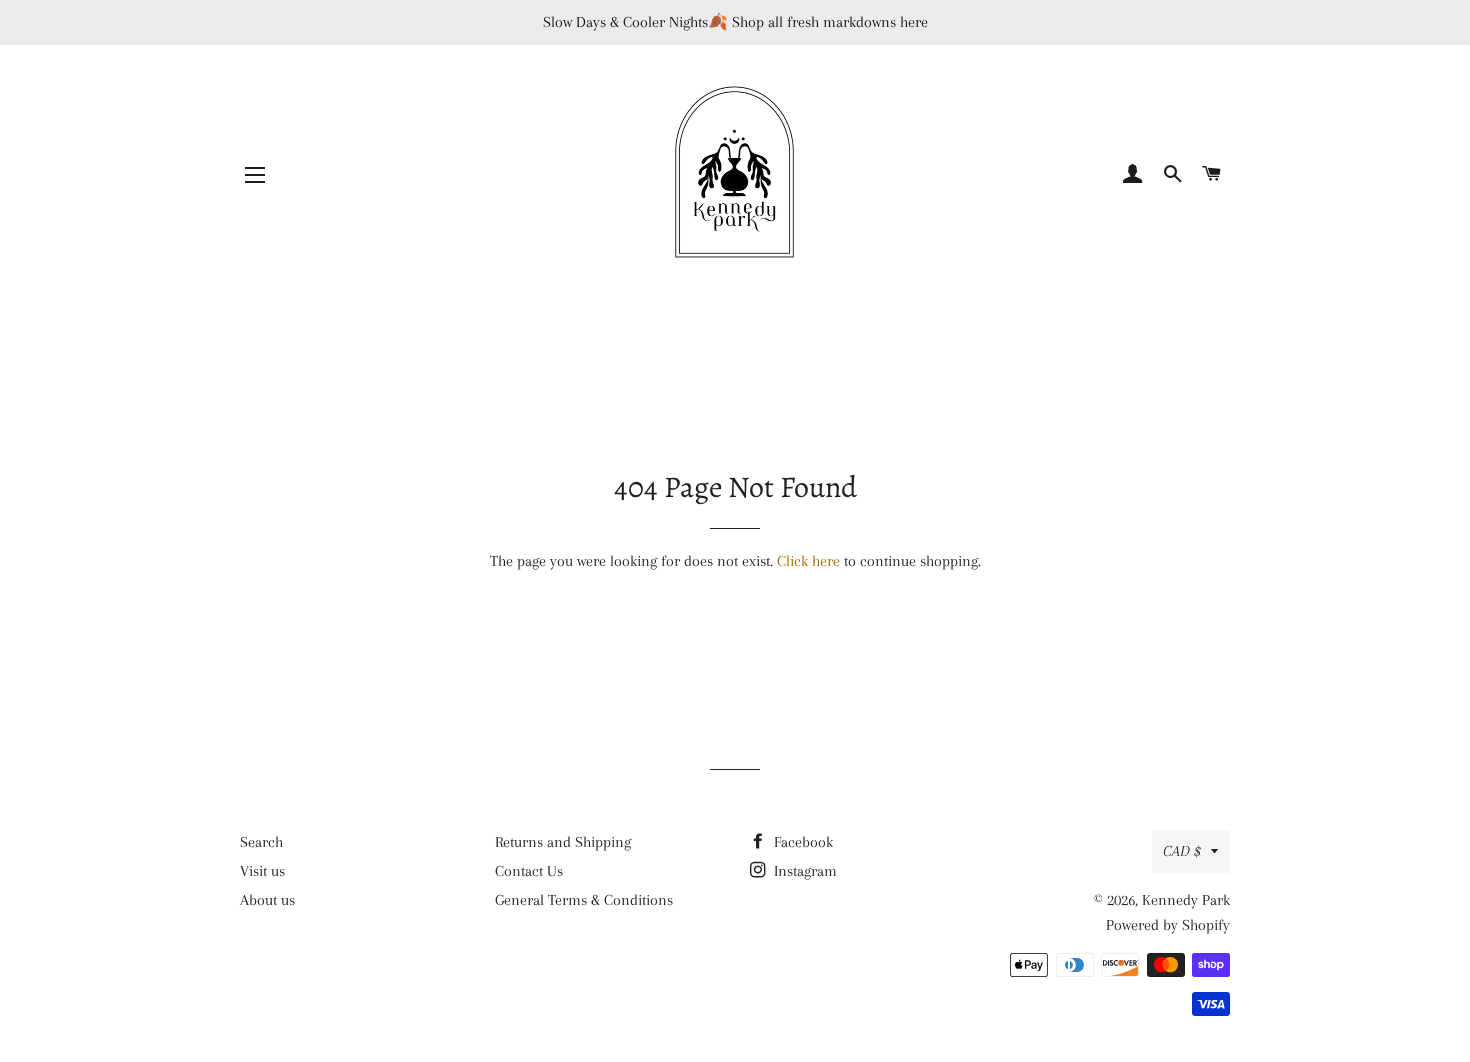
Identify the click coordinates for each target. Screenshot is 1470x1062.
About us (267, 900)
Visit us (262, 871)
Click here (808, 561)
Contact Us (529, 871)
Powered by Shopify (1168, 925)
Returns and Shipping (563, 842)
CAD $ (1182, 851)
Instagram (803, 871)
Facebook (801, 842)
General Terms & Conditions (584, 900)
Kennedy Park (1186, 900)
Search (261, 842)
